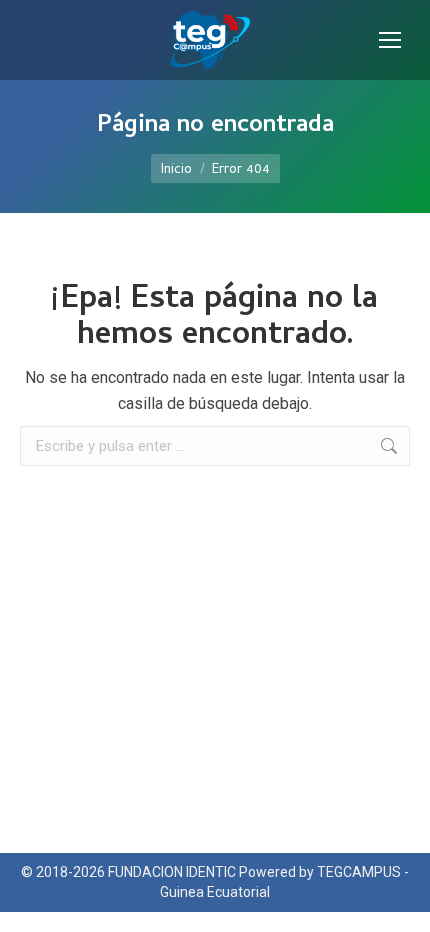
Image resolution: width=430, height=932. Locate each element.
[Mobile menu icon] (390, 40)
